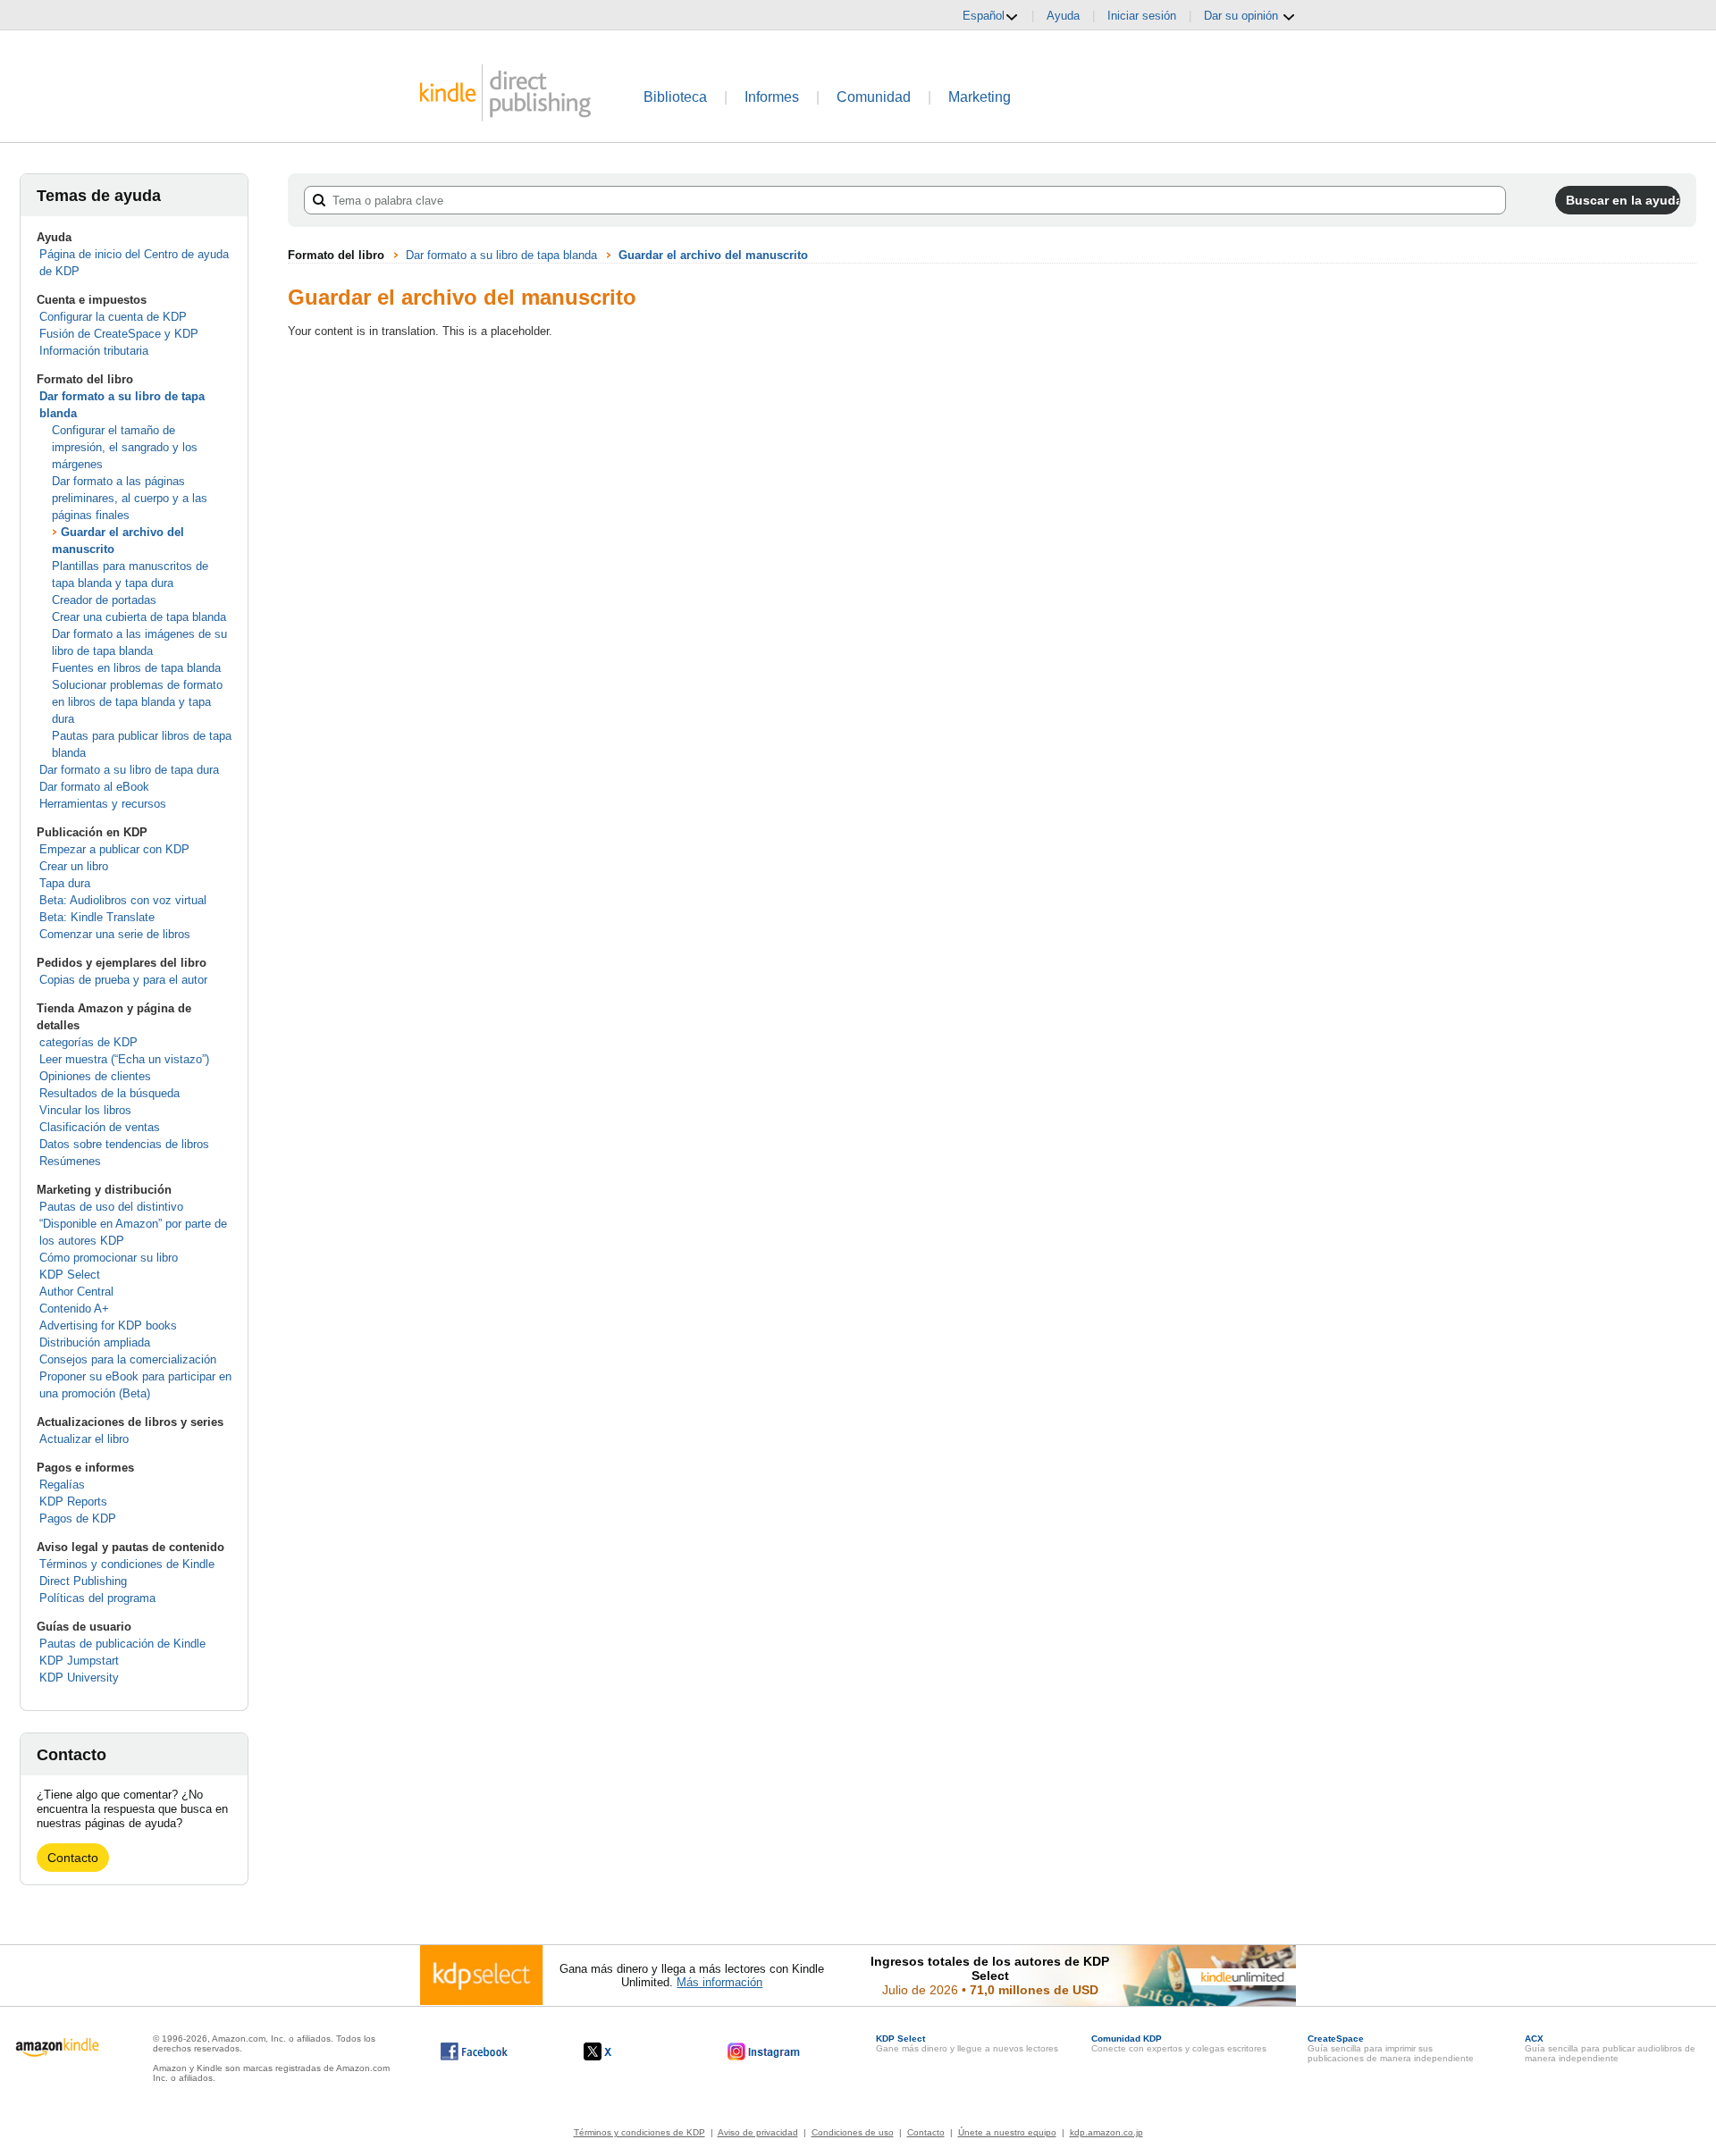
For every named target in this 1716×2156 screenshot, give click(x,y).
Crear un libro (74, 866)
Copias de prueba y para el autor (123, 980)
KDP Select (70, 1275)
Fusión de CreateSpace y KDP (119, 334)
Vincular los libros (85, 1110)
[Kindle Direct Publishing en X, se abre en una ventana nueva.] (616, 2051)
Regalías (62, 1485)
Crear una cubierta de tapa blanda (139, 617)
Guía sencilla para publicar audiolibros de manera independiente (1610, 2048)
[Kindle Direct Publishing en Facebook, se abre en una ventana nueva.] (474, 2051)
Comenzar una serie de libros (115, 934)
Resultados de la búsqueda (109, 1093)
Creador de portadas (104, 600)
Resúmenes (70, 1161)
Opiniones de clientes (95, 1076)
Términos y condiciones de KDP (639, 2132)
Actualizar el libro (84, 1439)
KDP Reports (73, 1502)
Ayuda (1063, 16)
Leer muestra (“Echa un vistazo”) (124, 1059)
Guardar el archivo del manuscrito (713, 255)
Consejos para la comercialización (128, 1359)
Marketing (980, 97)
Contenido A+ (74, 1309)
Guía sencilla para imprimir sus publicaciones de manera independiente (1391, 2048)
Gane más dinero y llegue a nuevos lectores (967, 2043)
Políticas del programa (97, 1598)
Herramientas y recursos (103, 804)
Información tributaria (94, 351)
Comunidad (874, 97)
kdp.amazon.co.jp (1106, 2132)
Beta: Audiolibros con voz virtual (123, 900)
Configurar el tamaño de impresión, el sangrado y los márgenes (125, 447)
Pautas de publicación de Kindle (122, 1644)
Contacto (73, 1858)
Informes (772, 97)
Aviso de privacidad (758, 2132)
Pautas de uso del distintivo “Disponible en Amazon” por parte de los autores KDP (133, 1224)
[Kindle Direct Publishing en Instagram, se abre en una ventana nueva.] (764, 2051)
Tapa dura (65, 883)
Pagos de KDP (78, 1518)
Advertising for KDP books (108, 1325)
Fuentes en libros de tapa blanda (136, 668)
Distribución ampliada (95, 1342)
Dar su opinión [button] (1243, 16)
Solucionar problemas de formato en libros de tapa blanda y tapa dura (137, 702)
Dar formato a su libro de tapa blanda (501, 255)
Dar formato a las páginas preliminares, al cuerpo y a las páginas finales (130, 498)
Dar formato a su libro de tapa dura (129, 770)
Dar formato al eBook (94, 787)
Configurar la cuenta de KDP (113, 317)
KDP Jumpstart (79, 1661)
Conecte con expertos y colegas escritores (1179, 2043)
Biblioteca (675, 97)
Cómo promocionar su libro (109, 1258)
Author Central (76, 1292)
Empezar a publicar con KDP (114, 849)
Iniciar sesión (1142, 16)
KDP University (79, 1678)
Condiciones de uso (853, 2132)
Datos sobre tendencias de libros (124, 1144)
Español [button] (984, 16)
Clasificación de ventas (100, 1127)
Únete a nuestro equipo (1007, 2132)
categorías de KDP (88, 1042)
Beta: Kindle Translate (97, 917)
